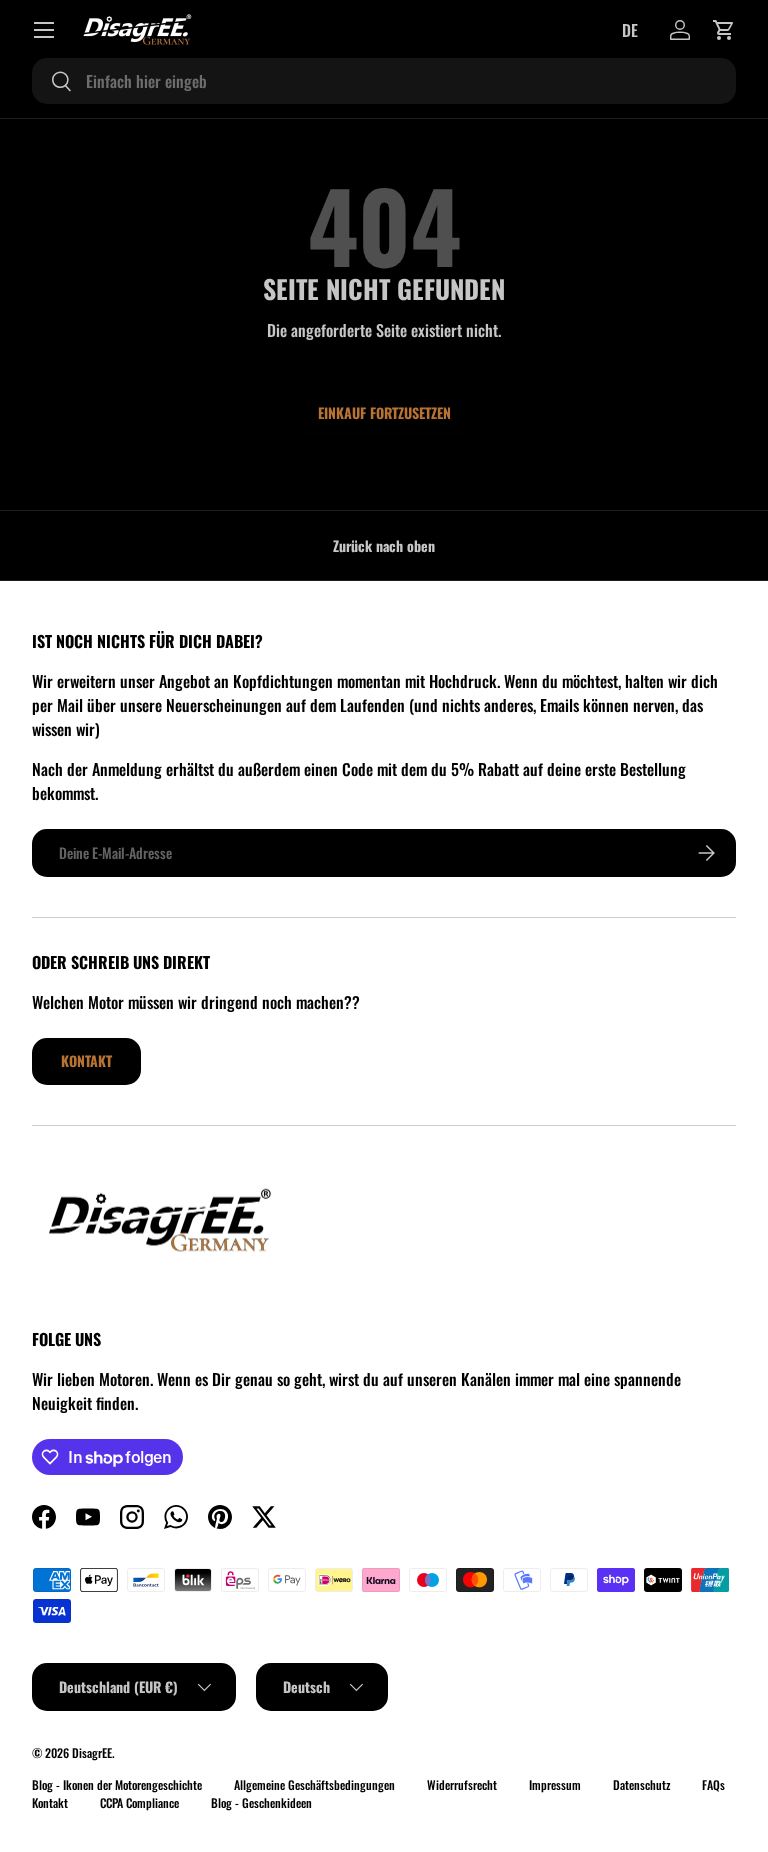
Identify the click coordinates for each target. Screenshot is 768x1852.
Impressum (555, 1784)
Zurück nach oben (384, 545)
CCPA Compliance (139, 1802)
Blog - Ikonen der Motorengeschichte (117, 1784)
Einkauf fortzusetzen (384, 412)
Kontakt (86, 1060)
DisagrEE (92, 1752)
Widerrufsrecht (462, 1784)
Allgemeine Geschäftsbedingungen (314, 1784)
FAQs (713, 1784)
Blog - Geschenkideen (261, 1802)
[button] (724, 30)
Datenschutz (641, 1784)
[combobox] (384, 81)
